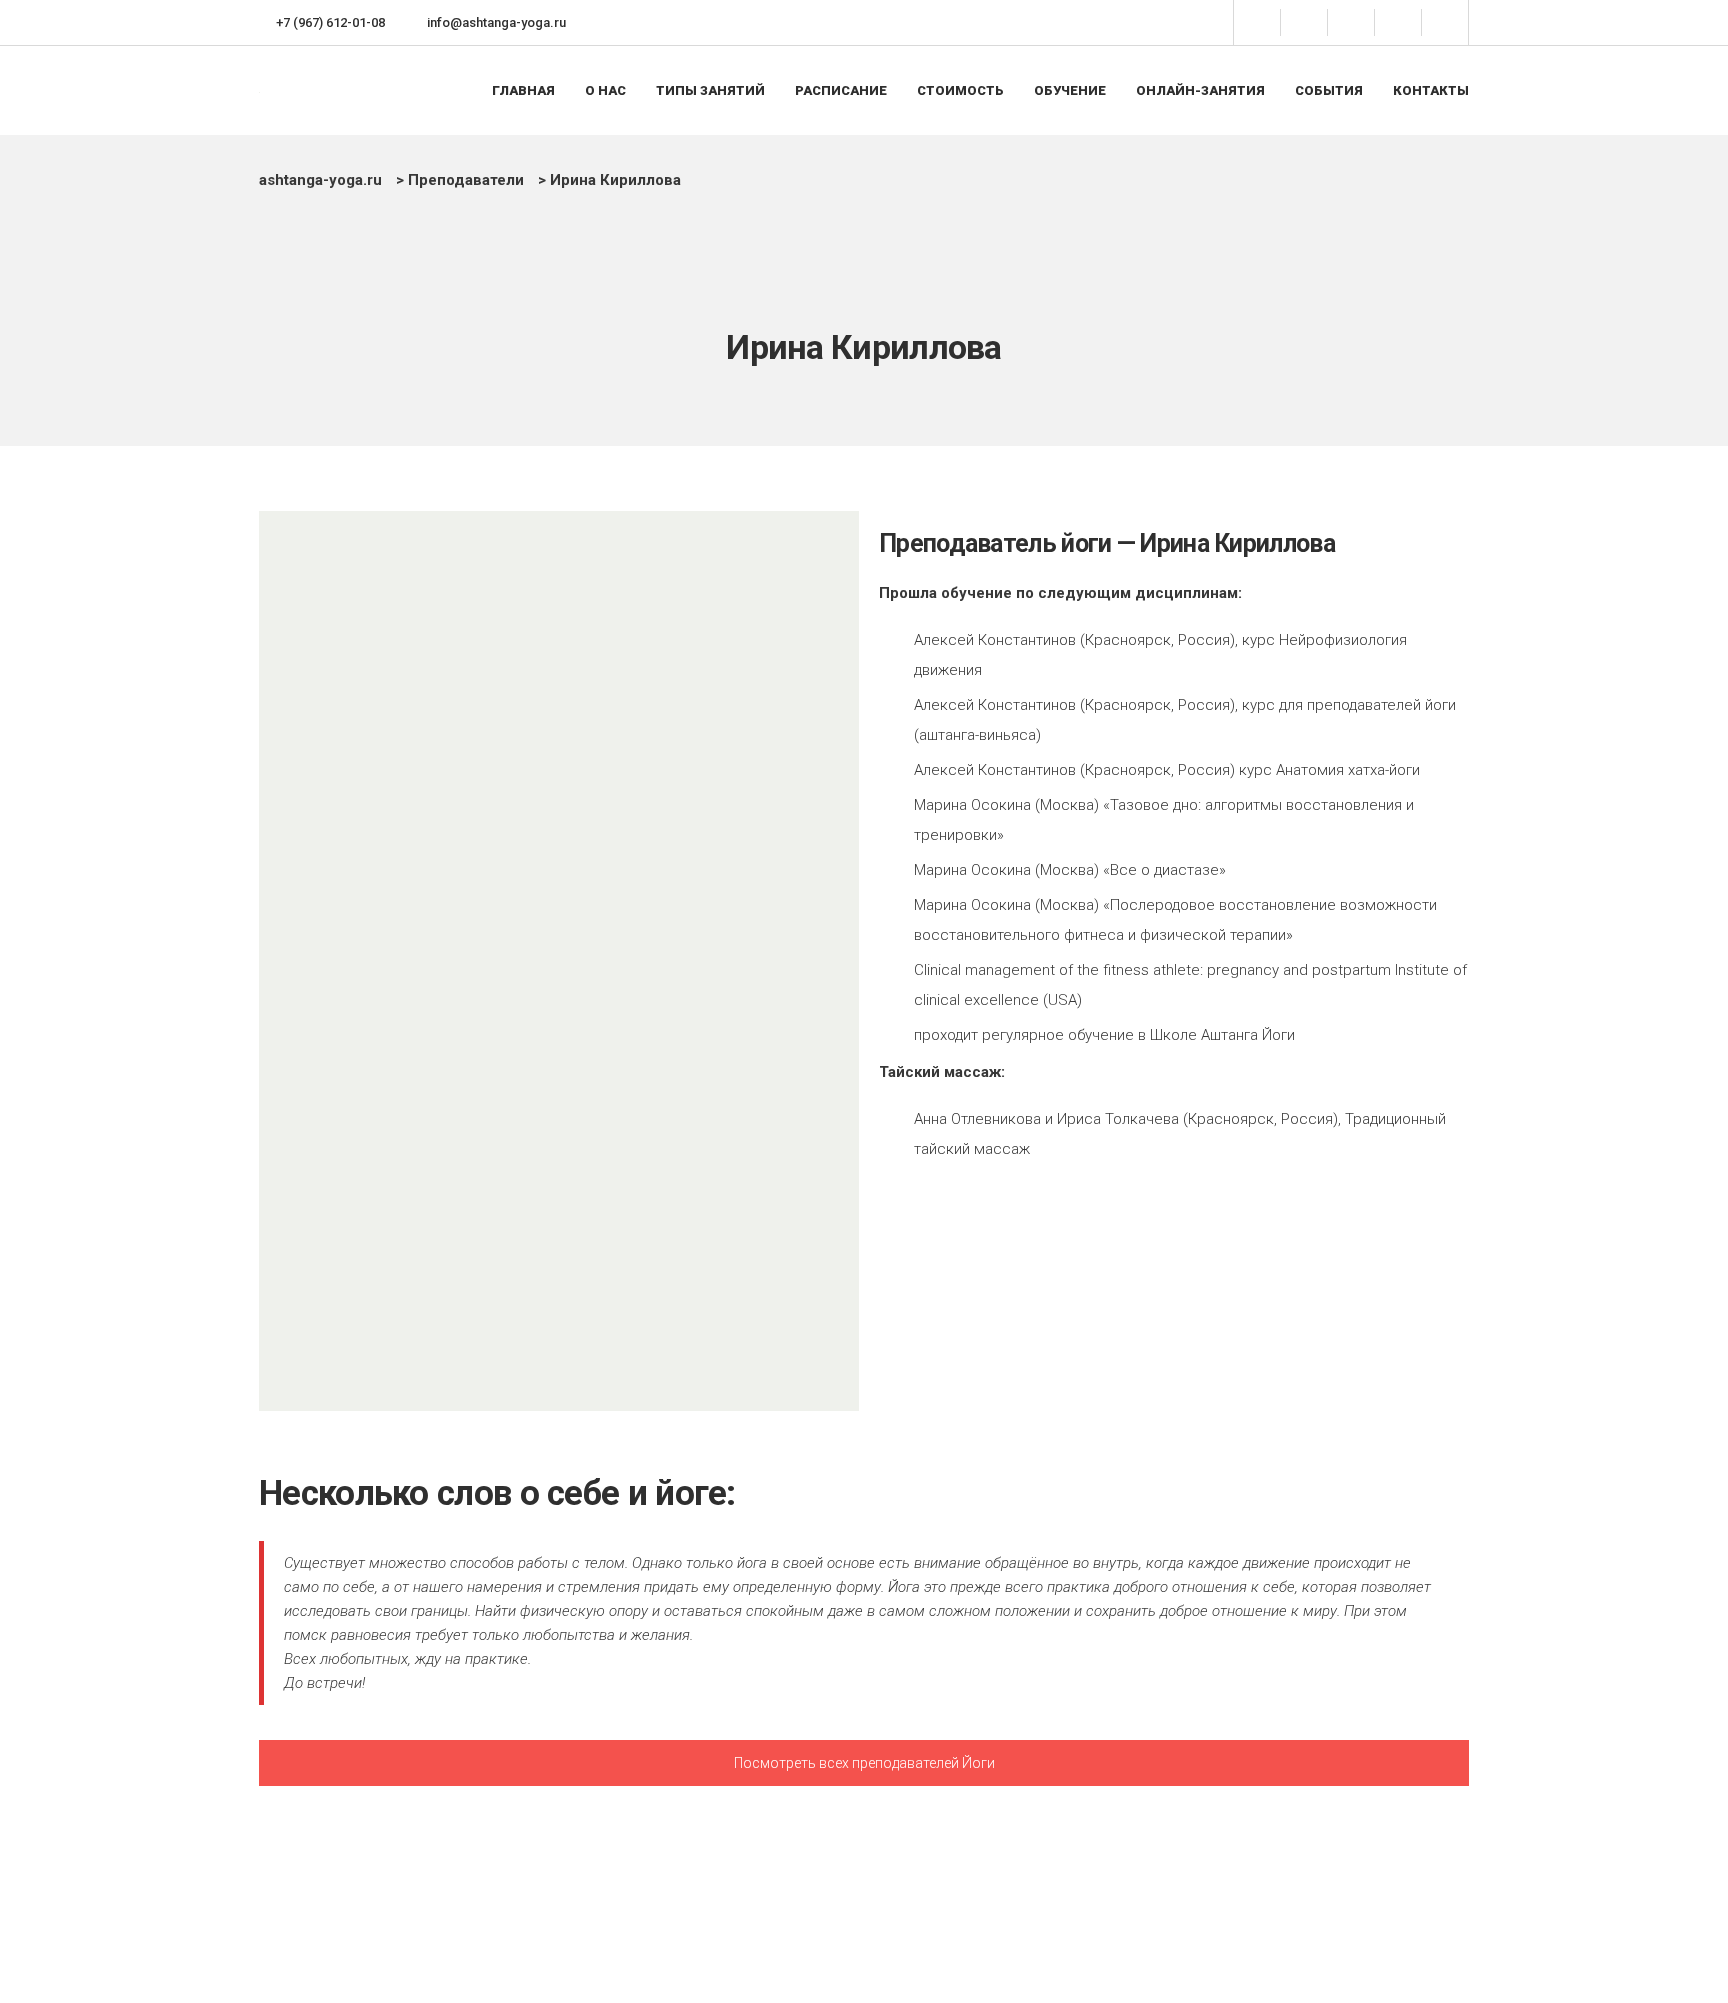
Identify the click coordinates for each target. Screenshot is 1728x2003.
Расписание (841, 90)
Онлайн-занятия (1200, 90)
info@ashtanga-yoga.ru (496, 22)
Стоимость (960, 90)
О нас (605, 90)
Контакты (1431, 90)
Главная (523, 90)
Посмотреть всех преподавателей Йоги (864, 1763)
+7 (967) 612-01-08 (330, 22)
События (1329, 90)
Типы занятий (710, 90)
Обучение (1070, 90)
